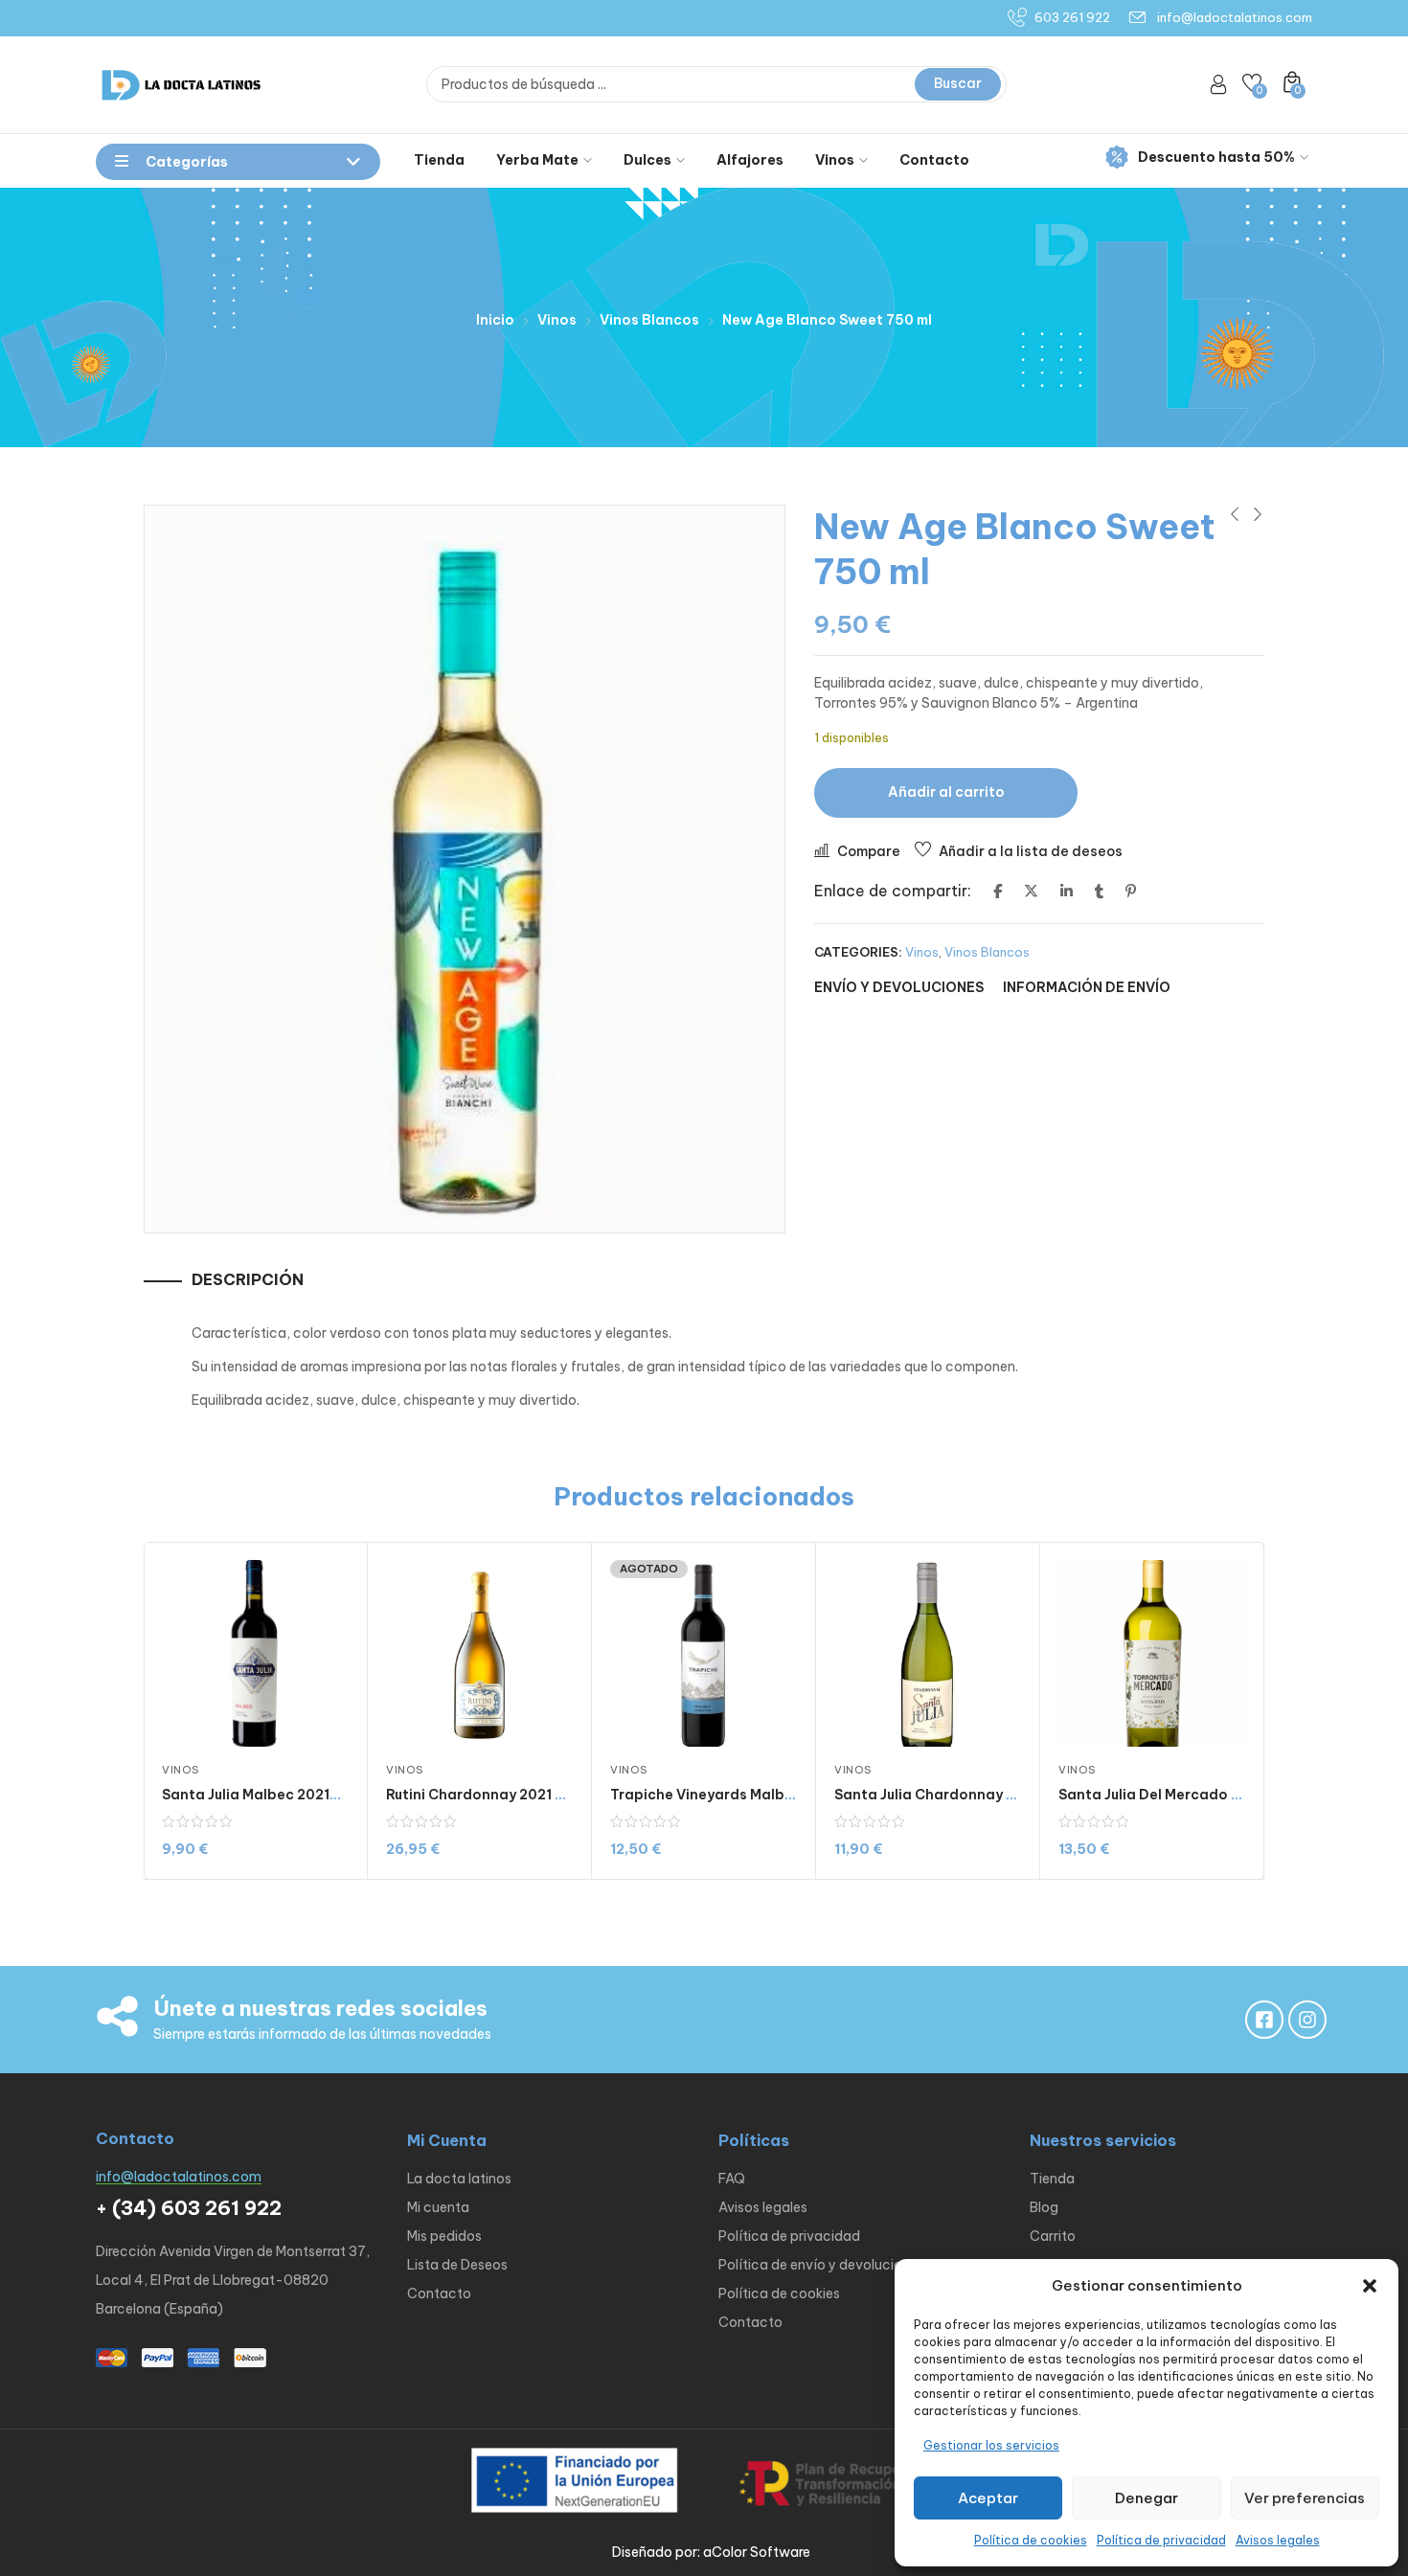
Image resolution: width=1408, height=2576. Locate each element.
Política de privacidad (1161, 2540)
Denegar (1147, 2498)
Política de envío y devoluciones (821, 2265)
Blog (1044, 2207)
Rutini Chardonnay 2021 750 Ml (493, 1795)
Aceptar (988, 2498)
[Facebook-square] (1264, 2020)
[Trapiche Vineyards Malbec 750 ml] (704, 1653)
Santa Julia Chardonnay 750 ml (943, 1795)
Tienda (439, 160)
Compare (869, 851)
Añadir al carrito (946, 792)
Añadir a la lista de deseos (1031, 851)
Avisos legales (1278, 2540)
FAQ (732, 2179)
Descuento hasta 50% (1216, 157)
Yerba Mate (537, 160)
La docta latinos (459, 2179)
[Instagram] (1307, 2020)
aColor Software (757, 2552)
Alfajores (750, 160)
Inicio (495, 320)
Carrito (1053, 2236)
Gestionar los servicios (991, 2445)
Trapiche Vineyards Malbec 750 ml (730, 1795)
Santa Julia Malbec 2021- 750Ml (273, 1795)
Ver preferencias (1305, 2498)
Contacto (934, 160)
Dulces (647, 160)
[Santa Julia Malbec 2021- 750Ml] (255, 1653)
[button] (1370, 2286)
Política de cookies (1031, 2540)
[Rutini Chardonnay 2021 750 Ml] (479, 1653)
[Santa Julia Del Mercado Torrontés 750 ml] (1152, 1653)
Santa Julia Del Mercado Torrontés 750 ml (1204, 1795)
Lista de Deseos (457, 2265)
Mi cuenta (438, 2207)
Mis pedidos (444, 2236)
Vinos (835, 160)
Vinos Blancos (649, 320)
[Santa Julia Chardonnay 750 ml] (928, 1653)
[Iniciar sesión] (1218, 84)
